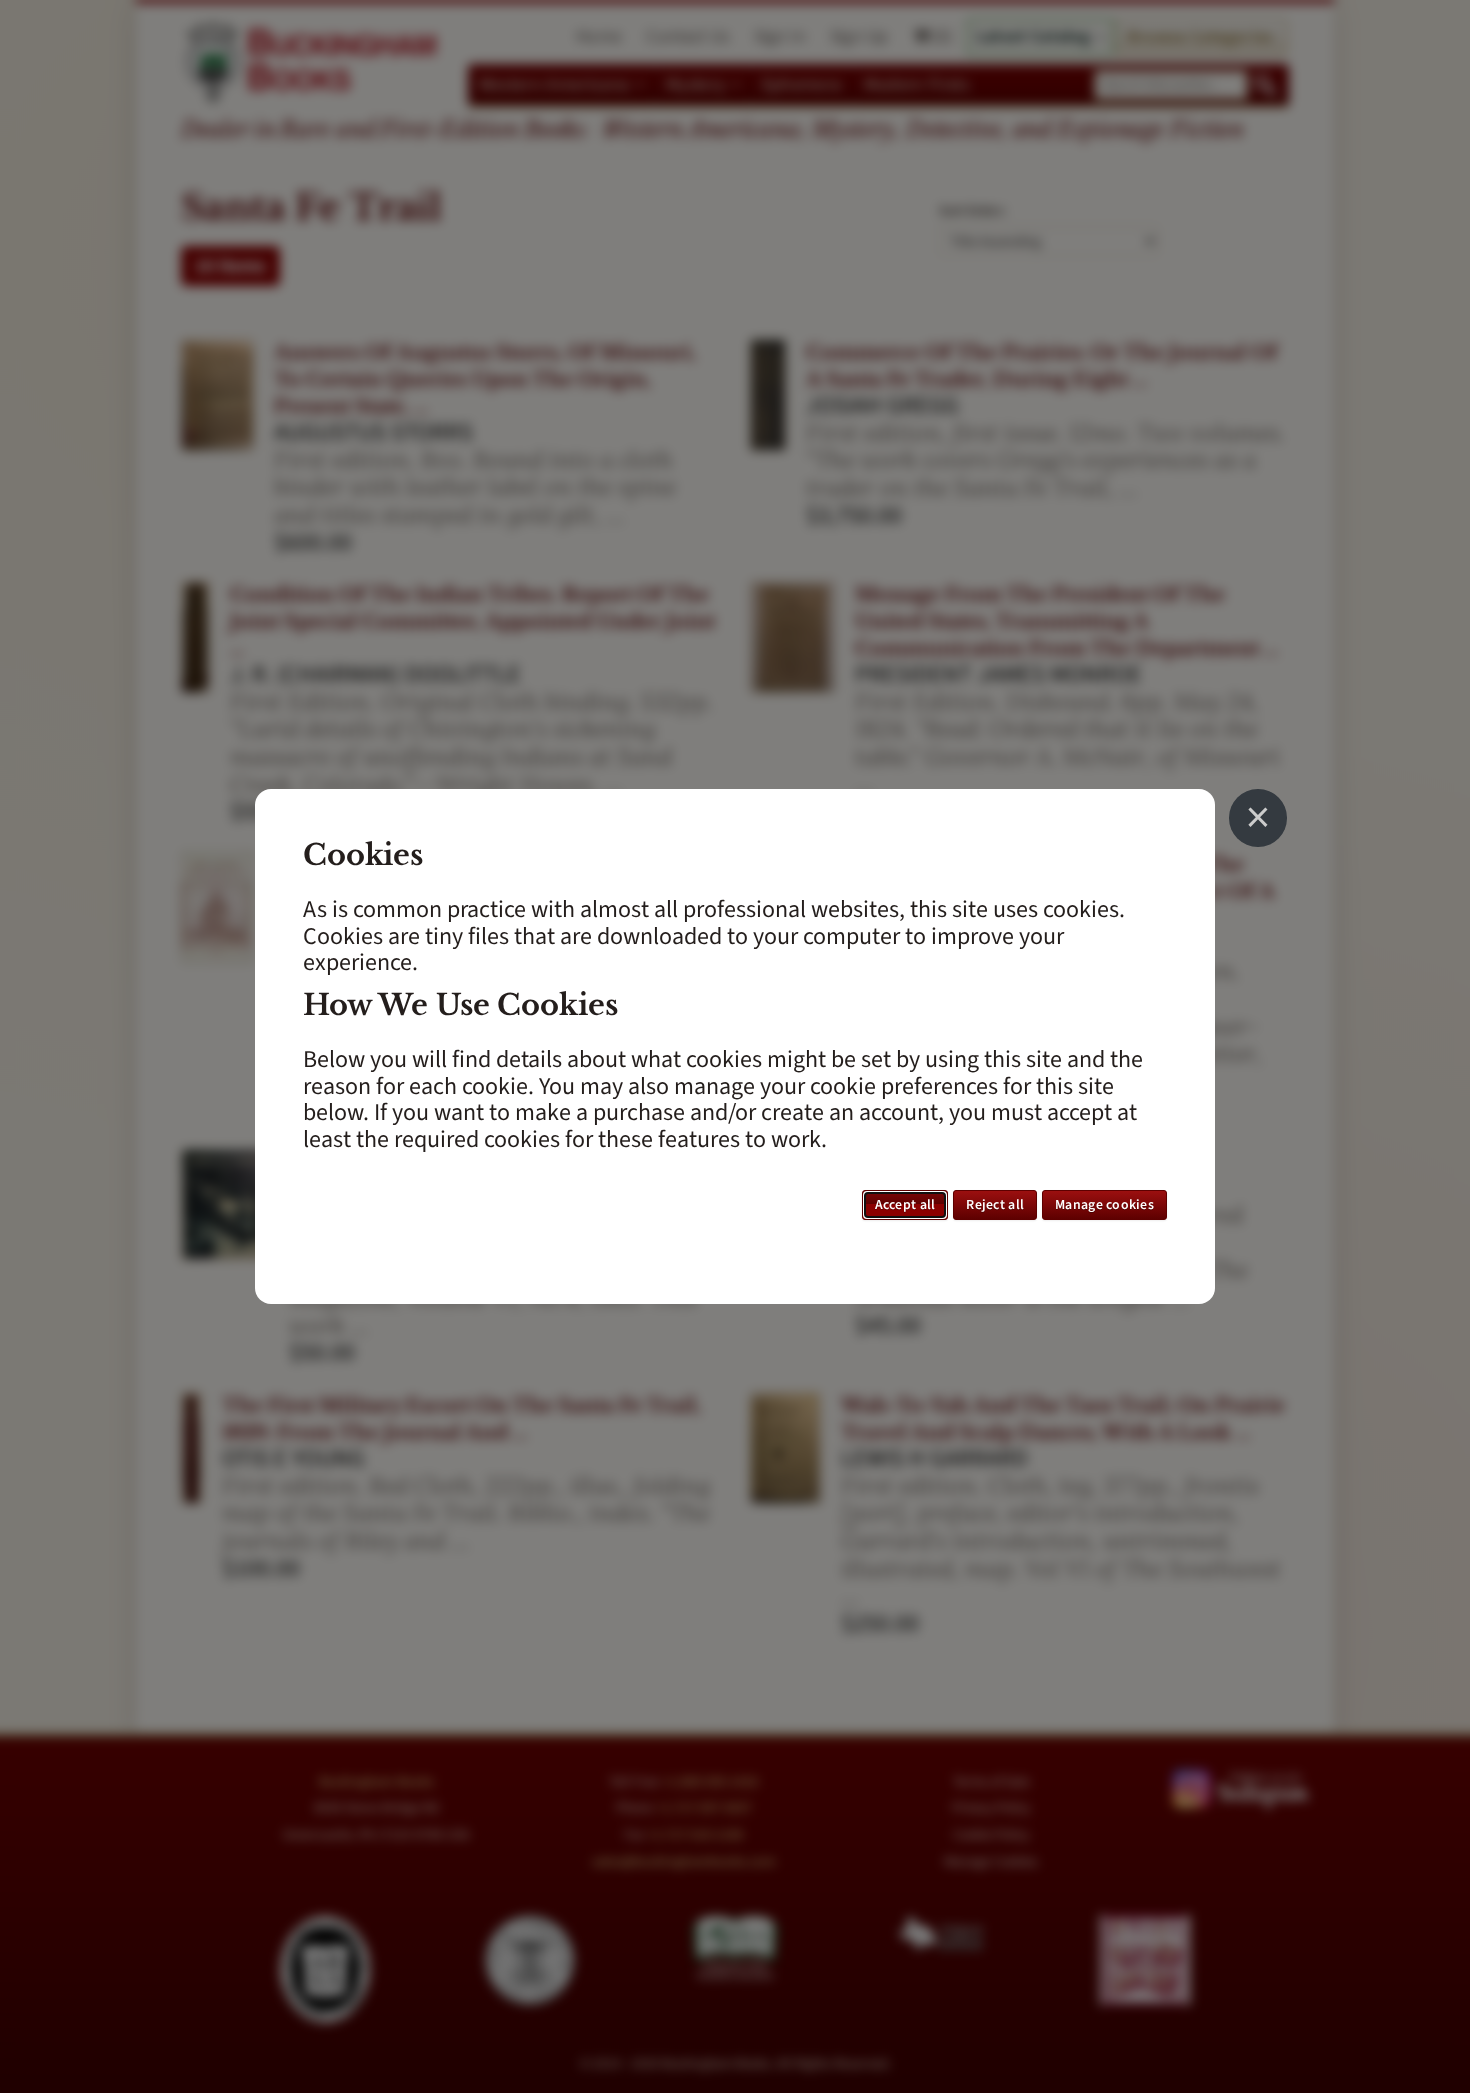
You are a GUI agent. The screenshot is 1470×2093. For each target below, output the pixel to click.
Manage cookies (1104, 1205)
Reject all (995, 1205)
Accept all (905, 1205)
